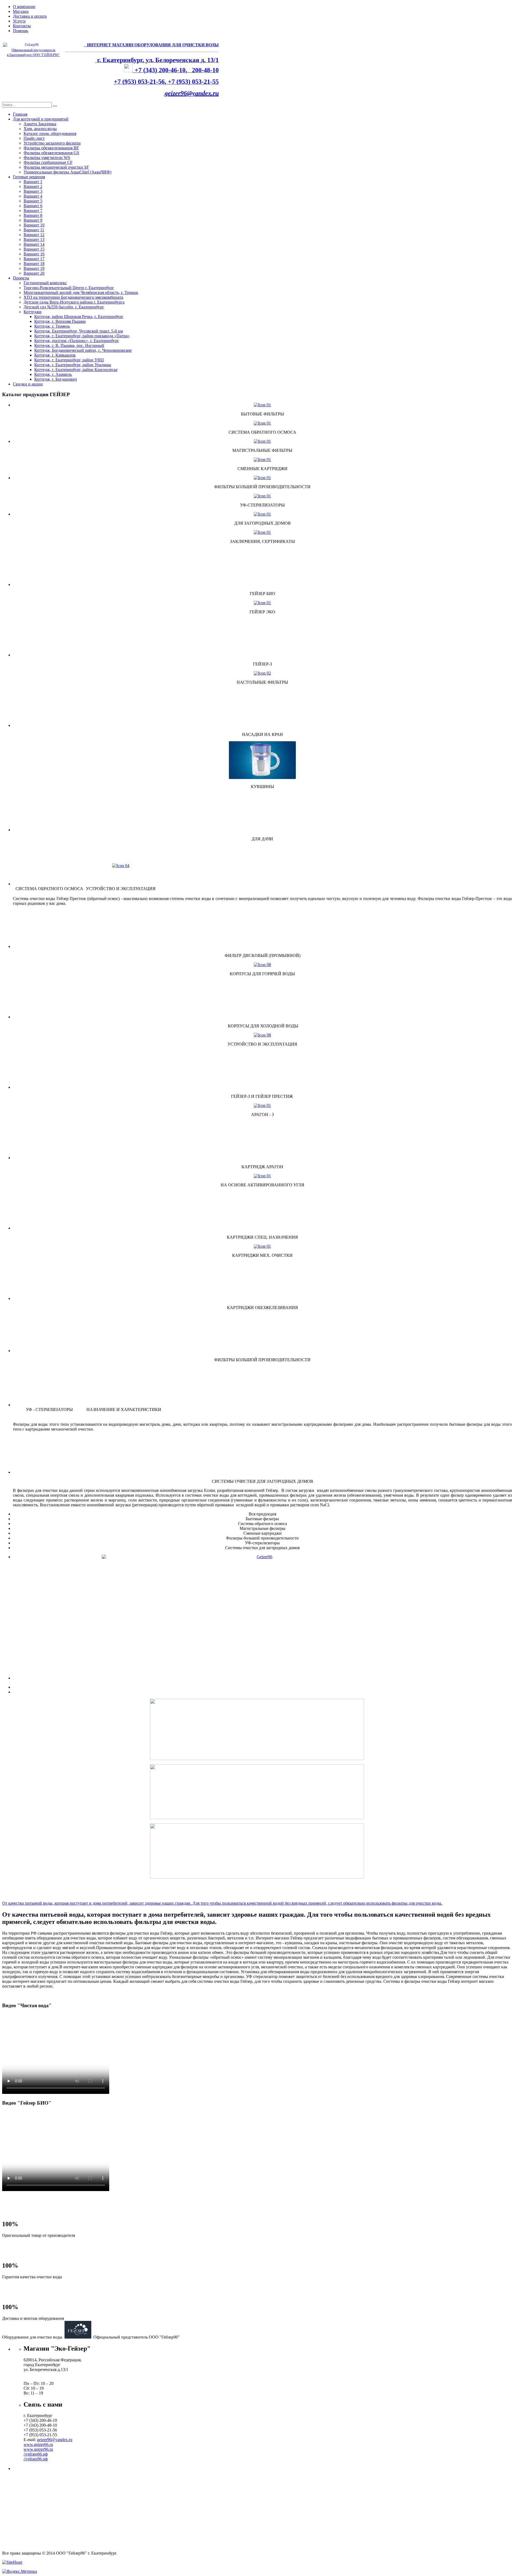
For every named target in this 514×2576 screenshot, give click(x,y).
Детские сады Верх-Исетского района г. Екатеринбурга (74, 302)
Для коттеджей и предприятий (41, 119)
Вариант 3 (33, 191)
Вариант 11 (34, 230)
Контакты (22, 26)
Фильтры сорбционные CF (48, 162)
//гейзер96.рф (36, 2459)
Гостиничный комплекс (45, 283)
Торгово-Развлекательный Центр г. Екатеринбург (69, 288)
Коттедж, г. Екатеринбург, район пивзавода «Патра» (82, 336)
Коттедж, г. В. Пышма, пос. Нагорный (69, 345)
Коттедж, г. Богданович (56, 379)
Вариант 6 (33, 206)
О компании (24, 7)
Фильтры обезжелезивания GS (51, 153)
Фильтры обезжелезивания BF (51, 148)
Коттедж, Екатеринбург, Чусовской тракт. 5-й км (79, 331)
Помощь (20, 31)
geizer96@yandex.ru (192, 93)
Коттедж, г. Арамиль (53, 374)
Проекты (21, 278)
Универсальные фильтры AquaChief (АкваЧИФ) (67, 172)
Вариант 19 (34, 268)
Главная (20, 114)
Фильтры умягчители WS (47, 158)
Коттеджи (33, 312)
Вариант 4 (33, 196)
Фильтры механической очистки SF (56, 167)
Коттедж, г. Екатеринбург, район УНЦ (69, 360)
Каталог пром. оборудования (50, 133)
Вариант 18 (34, 264)
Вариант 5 (33, 201)
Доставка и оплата (30, 16)
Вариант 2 (33, 186)
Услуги (19, 21)
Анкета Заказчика (40, 124)
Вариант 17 (34, 259)
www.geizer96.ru (38, 2449)
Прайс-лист (34, 138)
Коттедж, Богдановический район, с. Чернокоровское (83, 350)
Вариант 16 (34, 254)
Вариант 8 (33, 215)
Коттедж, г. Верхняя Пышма (60, 321)
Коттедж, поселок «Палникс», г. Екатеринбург (77, 341)
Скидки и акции (28, 384)
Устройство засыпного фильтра (52, 143)
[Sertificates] (262, 532)
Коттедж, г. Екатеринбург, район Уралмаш (73, 365)
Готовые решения (29, 177)
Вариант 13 (34, 239)
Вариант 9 (33, 220)
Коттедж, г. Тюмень (52, 326)
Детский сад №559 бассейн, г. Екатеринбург (64, 307)
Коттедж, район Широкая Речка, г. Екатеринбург (79, 317)
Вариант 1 (33, 182)
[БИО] (262, 1590)
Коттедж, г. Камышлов (55, 355)
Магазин (21, 11)
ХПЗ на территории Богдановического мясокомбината (73, 297)
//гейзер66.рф (36, 2454)
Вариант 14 (34, 244)
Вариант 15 (34, 249)
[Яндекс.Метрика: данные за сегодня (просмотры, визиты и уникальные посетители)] (20, 2571)
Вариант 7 (33, 211)
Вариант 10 (34, 225)
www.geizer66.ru (38, 2444)
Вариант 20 (34, 273)
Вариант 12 (34, 235)
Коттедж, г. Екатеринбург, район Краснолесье (76, 370)
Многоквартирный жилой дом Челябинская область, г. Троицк (81, 292)
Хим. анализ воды (40, 129)
